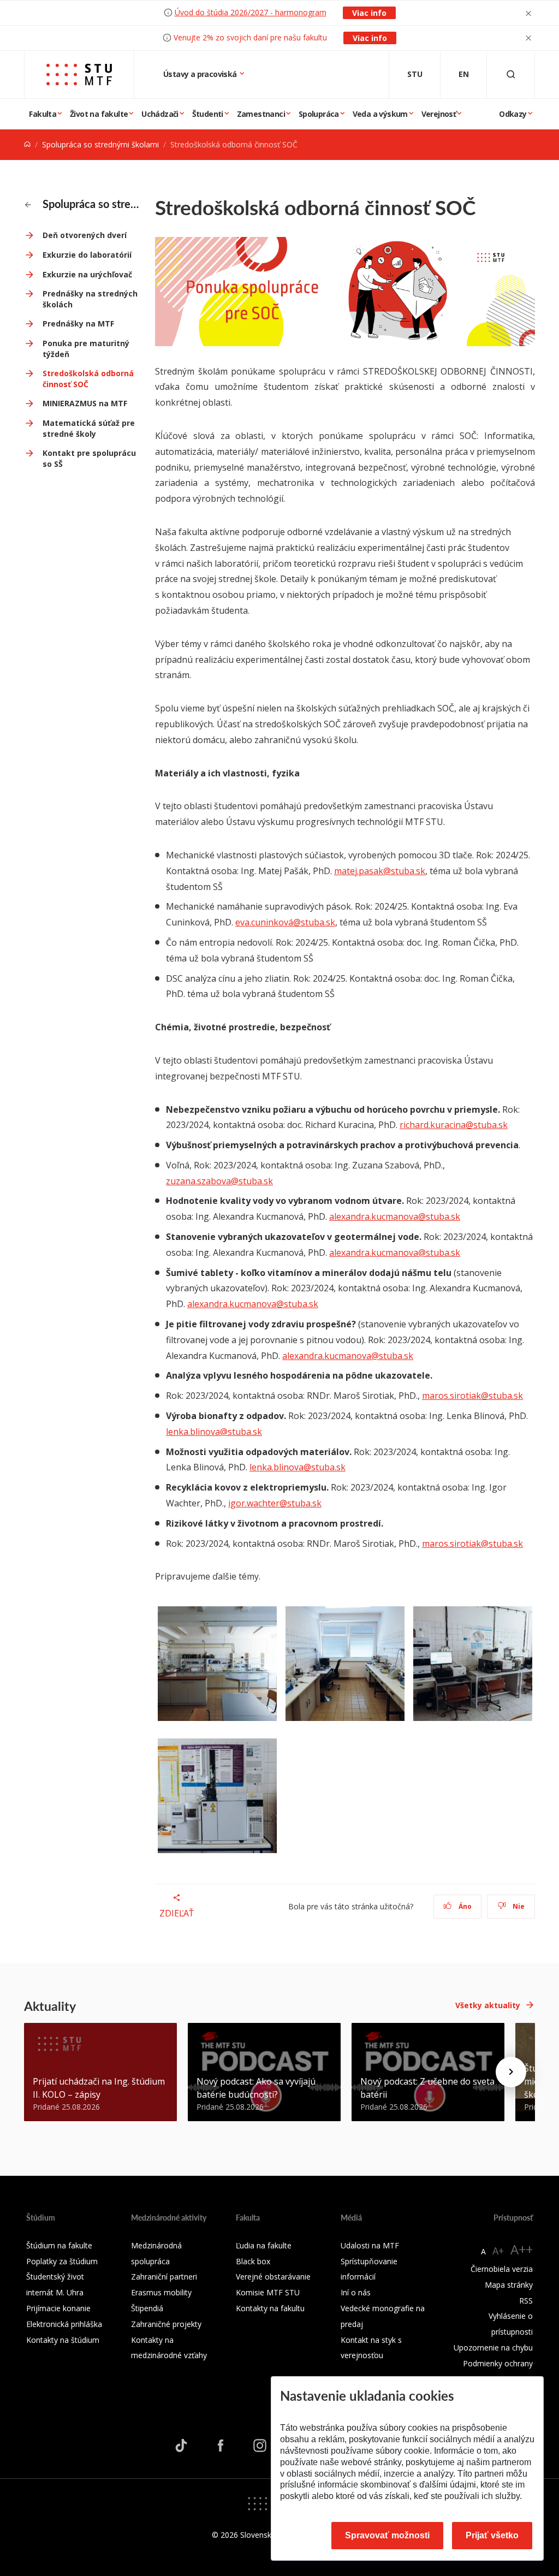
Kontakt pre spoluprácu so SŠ (89, 458)
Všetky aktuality (488, 2005)
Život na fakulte (99, 114)
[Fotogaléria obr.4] (217, 1800)
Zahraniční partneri (164, 2277)
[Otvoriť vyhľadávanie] (511, 75)
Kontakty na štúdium (63, 2340)
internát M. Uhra (55, 2292)
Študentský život (55, 2277)
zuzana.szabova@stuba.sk (219, 1181)
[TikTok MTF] (181, 2445)
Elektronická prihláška (64, 2324)
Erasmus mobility (161, 2292)
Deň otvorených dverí (85, 235)
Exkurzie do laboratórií (87, 255)
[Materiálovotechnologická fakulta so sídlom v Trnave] (79, 75)
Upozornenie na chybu (493, 2348)
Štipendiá (147, 2308)
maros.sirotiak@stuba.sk (472, 1396)
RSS (526, 2301)
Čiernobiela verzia (502, 2269)
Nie (518, 1906)
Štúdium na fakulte (59, 2245)
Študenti (208, 114)
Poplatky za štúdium (62, 2261)
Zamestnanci (261, 114)
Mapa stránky (509, 2285)
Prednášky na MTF (78, 324)
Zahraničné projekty (166, 2324)
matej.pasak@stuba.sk (380, 871)
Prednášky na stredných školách (90, 299)
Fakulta (43, 114)
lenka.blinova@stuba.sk (214, 1432)
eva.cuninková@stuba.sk (285, 922)
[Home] (27, 144)
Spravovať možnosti (387, 2535)
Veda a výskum (380, 114)
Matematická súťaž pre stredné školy (89, 428)
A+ (498, 2251)
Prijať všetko (492, 2535)
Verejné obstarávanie (273, 2277)
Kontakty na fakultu (270, 2308)
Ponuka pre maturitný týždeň (86, 349)
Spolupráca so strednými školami (100, 144)
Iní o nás (356, 2292)
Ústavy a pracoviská (201, 74)
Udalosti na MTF (370, 2245)
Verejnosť (439, 114)
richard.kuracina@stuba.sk (454, 1125)
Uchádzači (160, 114)
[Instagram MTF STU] (260, 2445)
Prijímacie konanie (58, 2308)
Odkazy (513, 114)
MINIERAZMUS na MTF (85, 403)
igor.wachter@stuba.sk (275, 1503)
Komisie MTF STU (268, 2292)
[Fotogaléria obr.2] (345, 1668)
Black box (253, 2261)
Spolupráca (319, 114)
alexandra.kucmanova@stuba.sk (395, 1216)
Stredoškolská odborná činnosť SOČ (88, 379)
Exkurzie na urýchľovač (87, 274)
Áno (464, 1906)
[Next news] (511, 2072)
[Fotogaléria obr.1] (217, 1668)
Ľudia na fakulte (264, 2245)
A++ (522, 2249)
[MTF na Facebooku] (221, 2445)
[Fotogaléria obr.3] (473, 1668)
